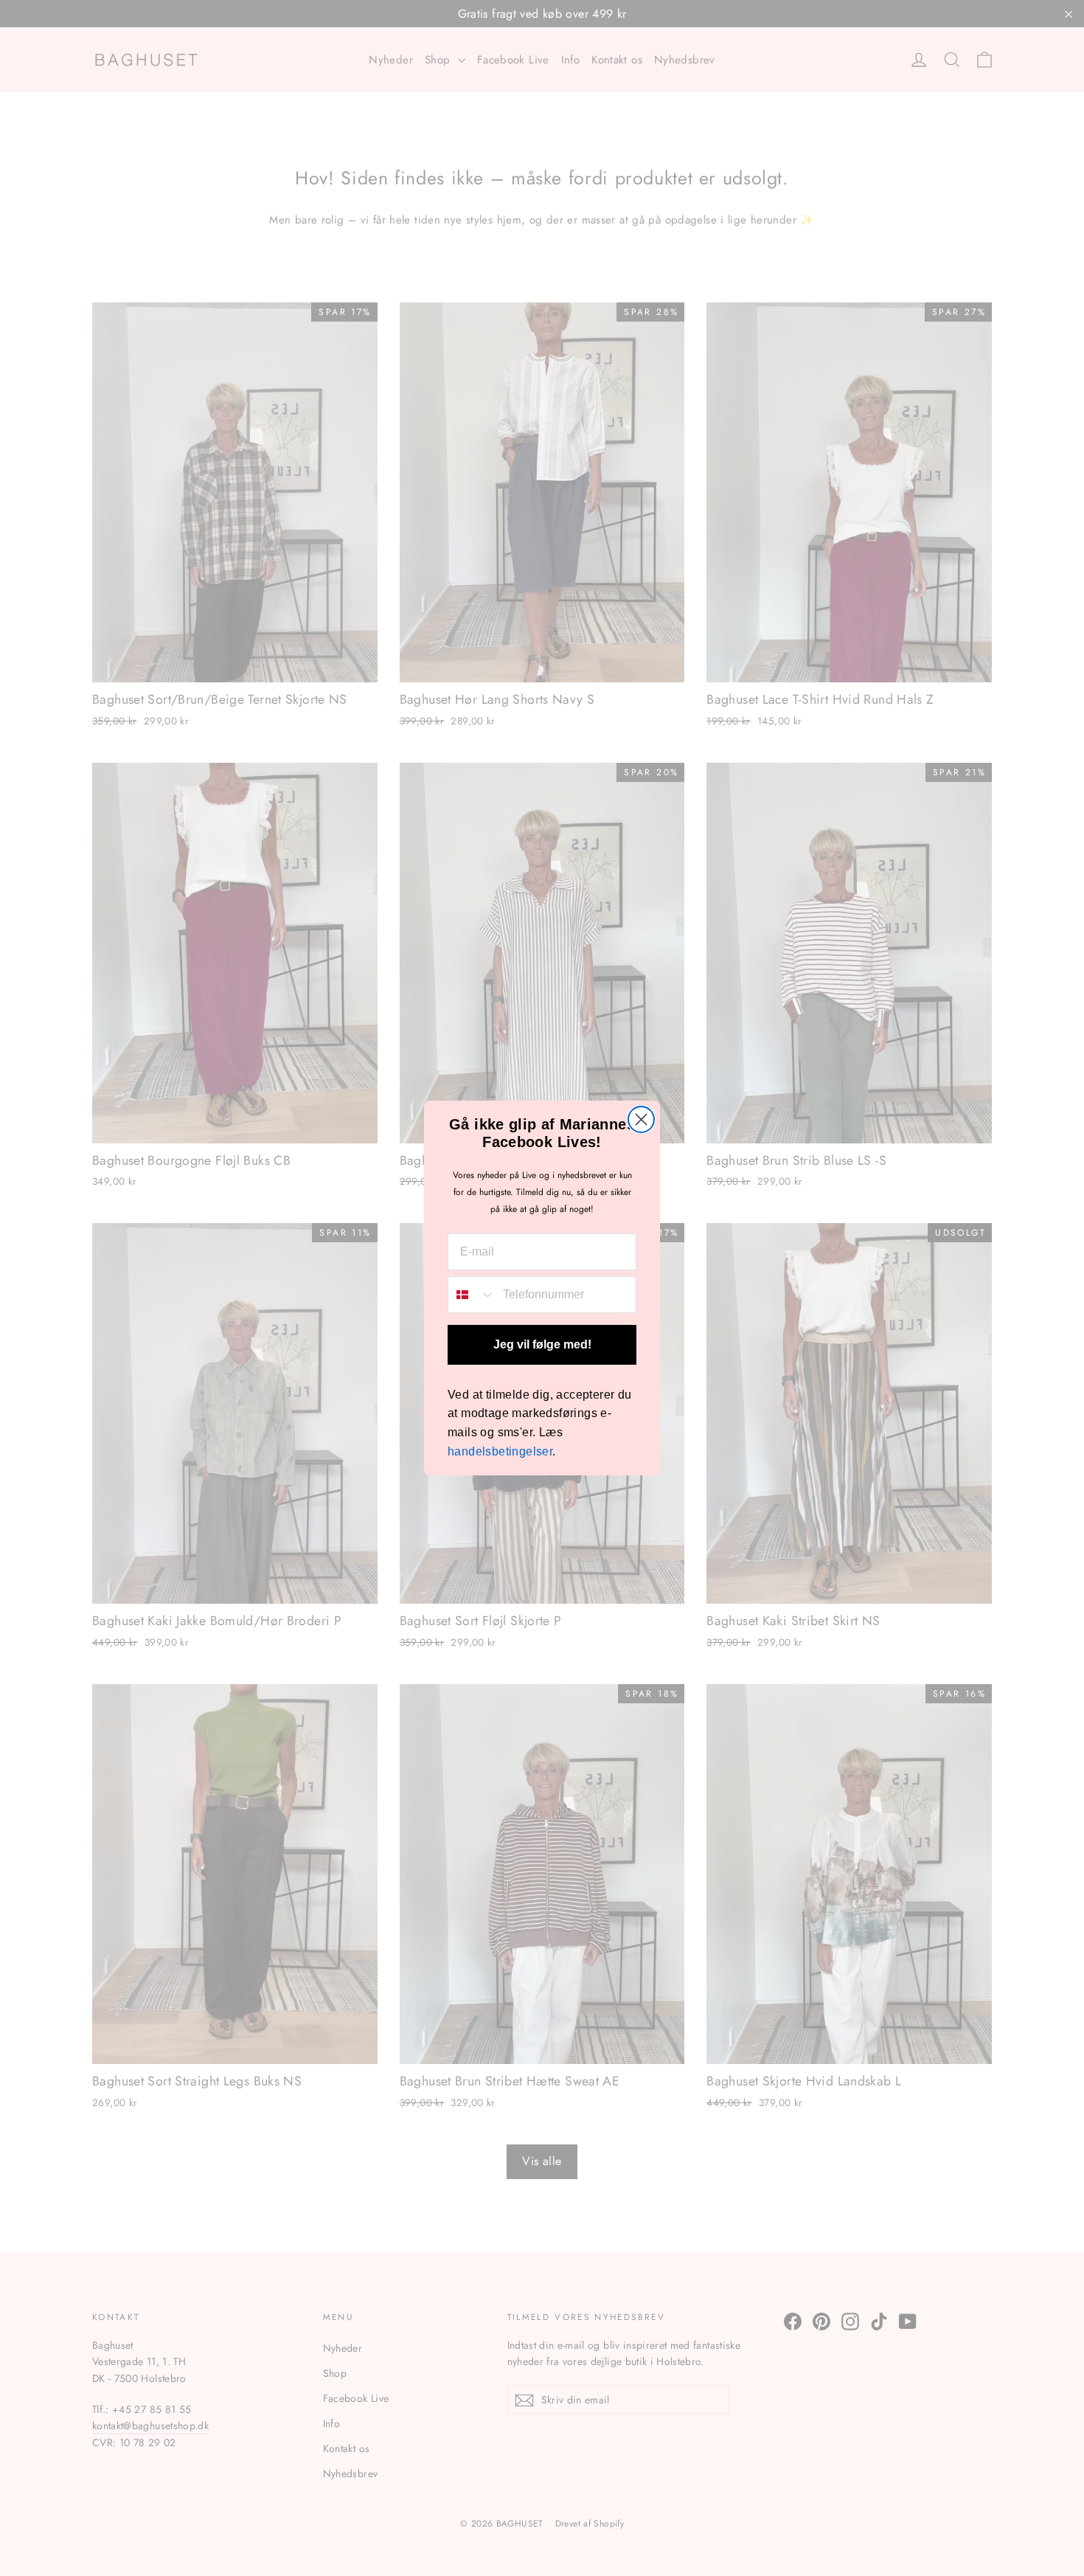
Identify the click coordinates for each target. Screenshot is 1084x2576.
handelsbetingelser (500, 1451)
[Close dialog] (641, 1119)
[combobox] (472, 1295)
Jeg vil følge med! (542, 1344)
